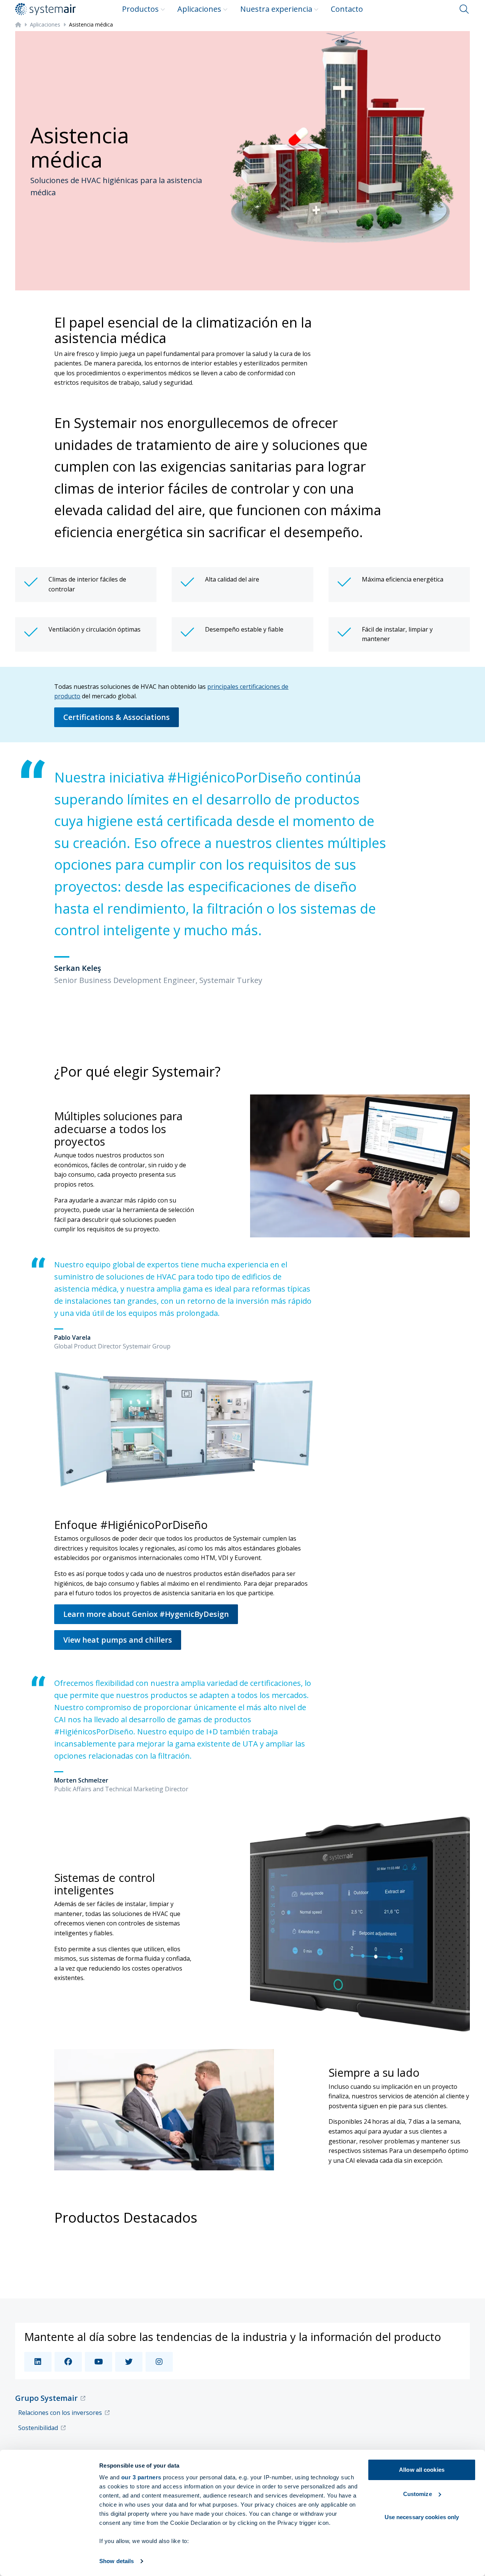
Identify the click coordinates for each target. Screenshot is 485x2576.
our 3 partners (141, 2477)
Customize (418, 2494)
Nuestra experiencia (276, 9)
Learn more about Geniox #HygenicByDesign (146, 1614)
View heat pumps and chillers (118, 1640)
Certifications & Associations (117, 717)
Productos (140, 9)
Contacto (347, 9)
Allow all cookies (422, 2470)
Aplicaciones (199, 9)
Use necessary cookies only (422, 2517)
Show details (117, 2561)
